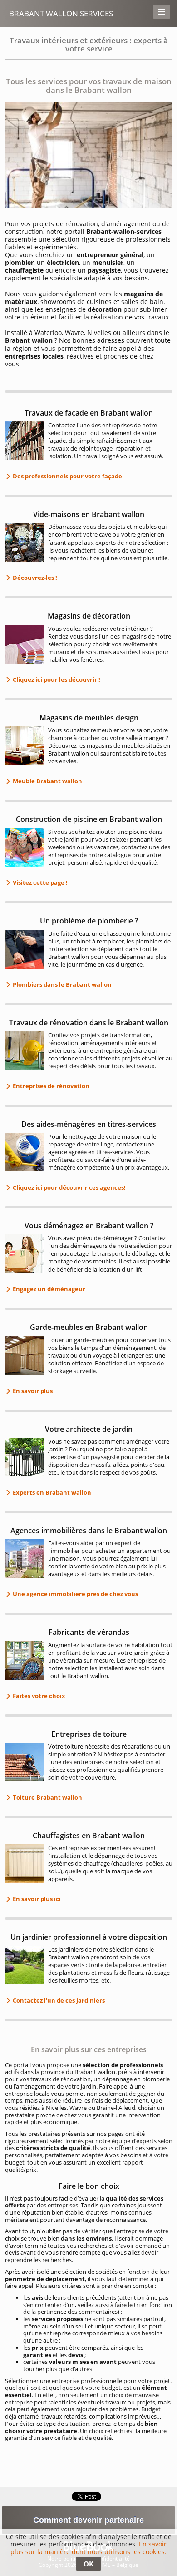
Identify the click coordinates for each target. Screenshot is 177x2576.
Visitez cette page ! (39, 882)
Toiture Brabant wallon (47, 1797)
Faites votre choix (38, 1696)
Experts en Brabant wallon (51, 1492)
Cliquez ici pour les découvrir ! (56, 679)
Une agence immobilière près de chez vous (75, 1594)
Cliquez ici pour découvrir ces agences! (69, 1187)
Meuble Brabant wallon (47, 781)
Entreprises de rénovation (50, 1086)
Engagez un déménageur (48, 1289)
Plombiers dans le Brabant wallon (61, 984)
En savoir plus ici (36, 1899)
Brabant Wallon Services (61, 13)
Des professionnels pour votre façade (67, 476)
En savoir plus (32, 1391)
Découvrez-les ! (34, 578)
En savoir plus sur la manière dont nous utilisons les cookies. (88, 2548)
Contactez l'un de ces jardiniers (58, 2000)
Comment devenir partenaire (88, 2520)
